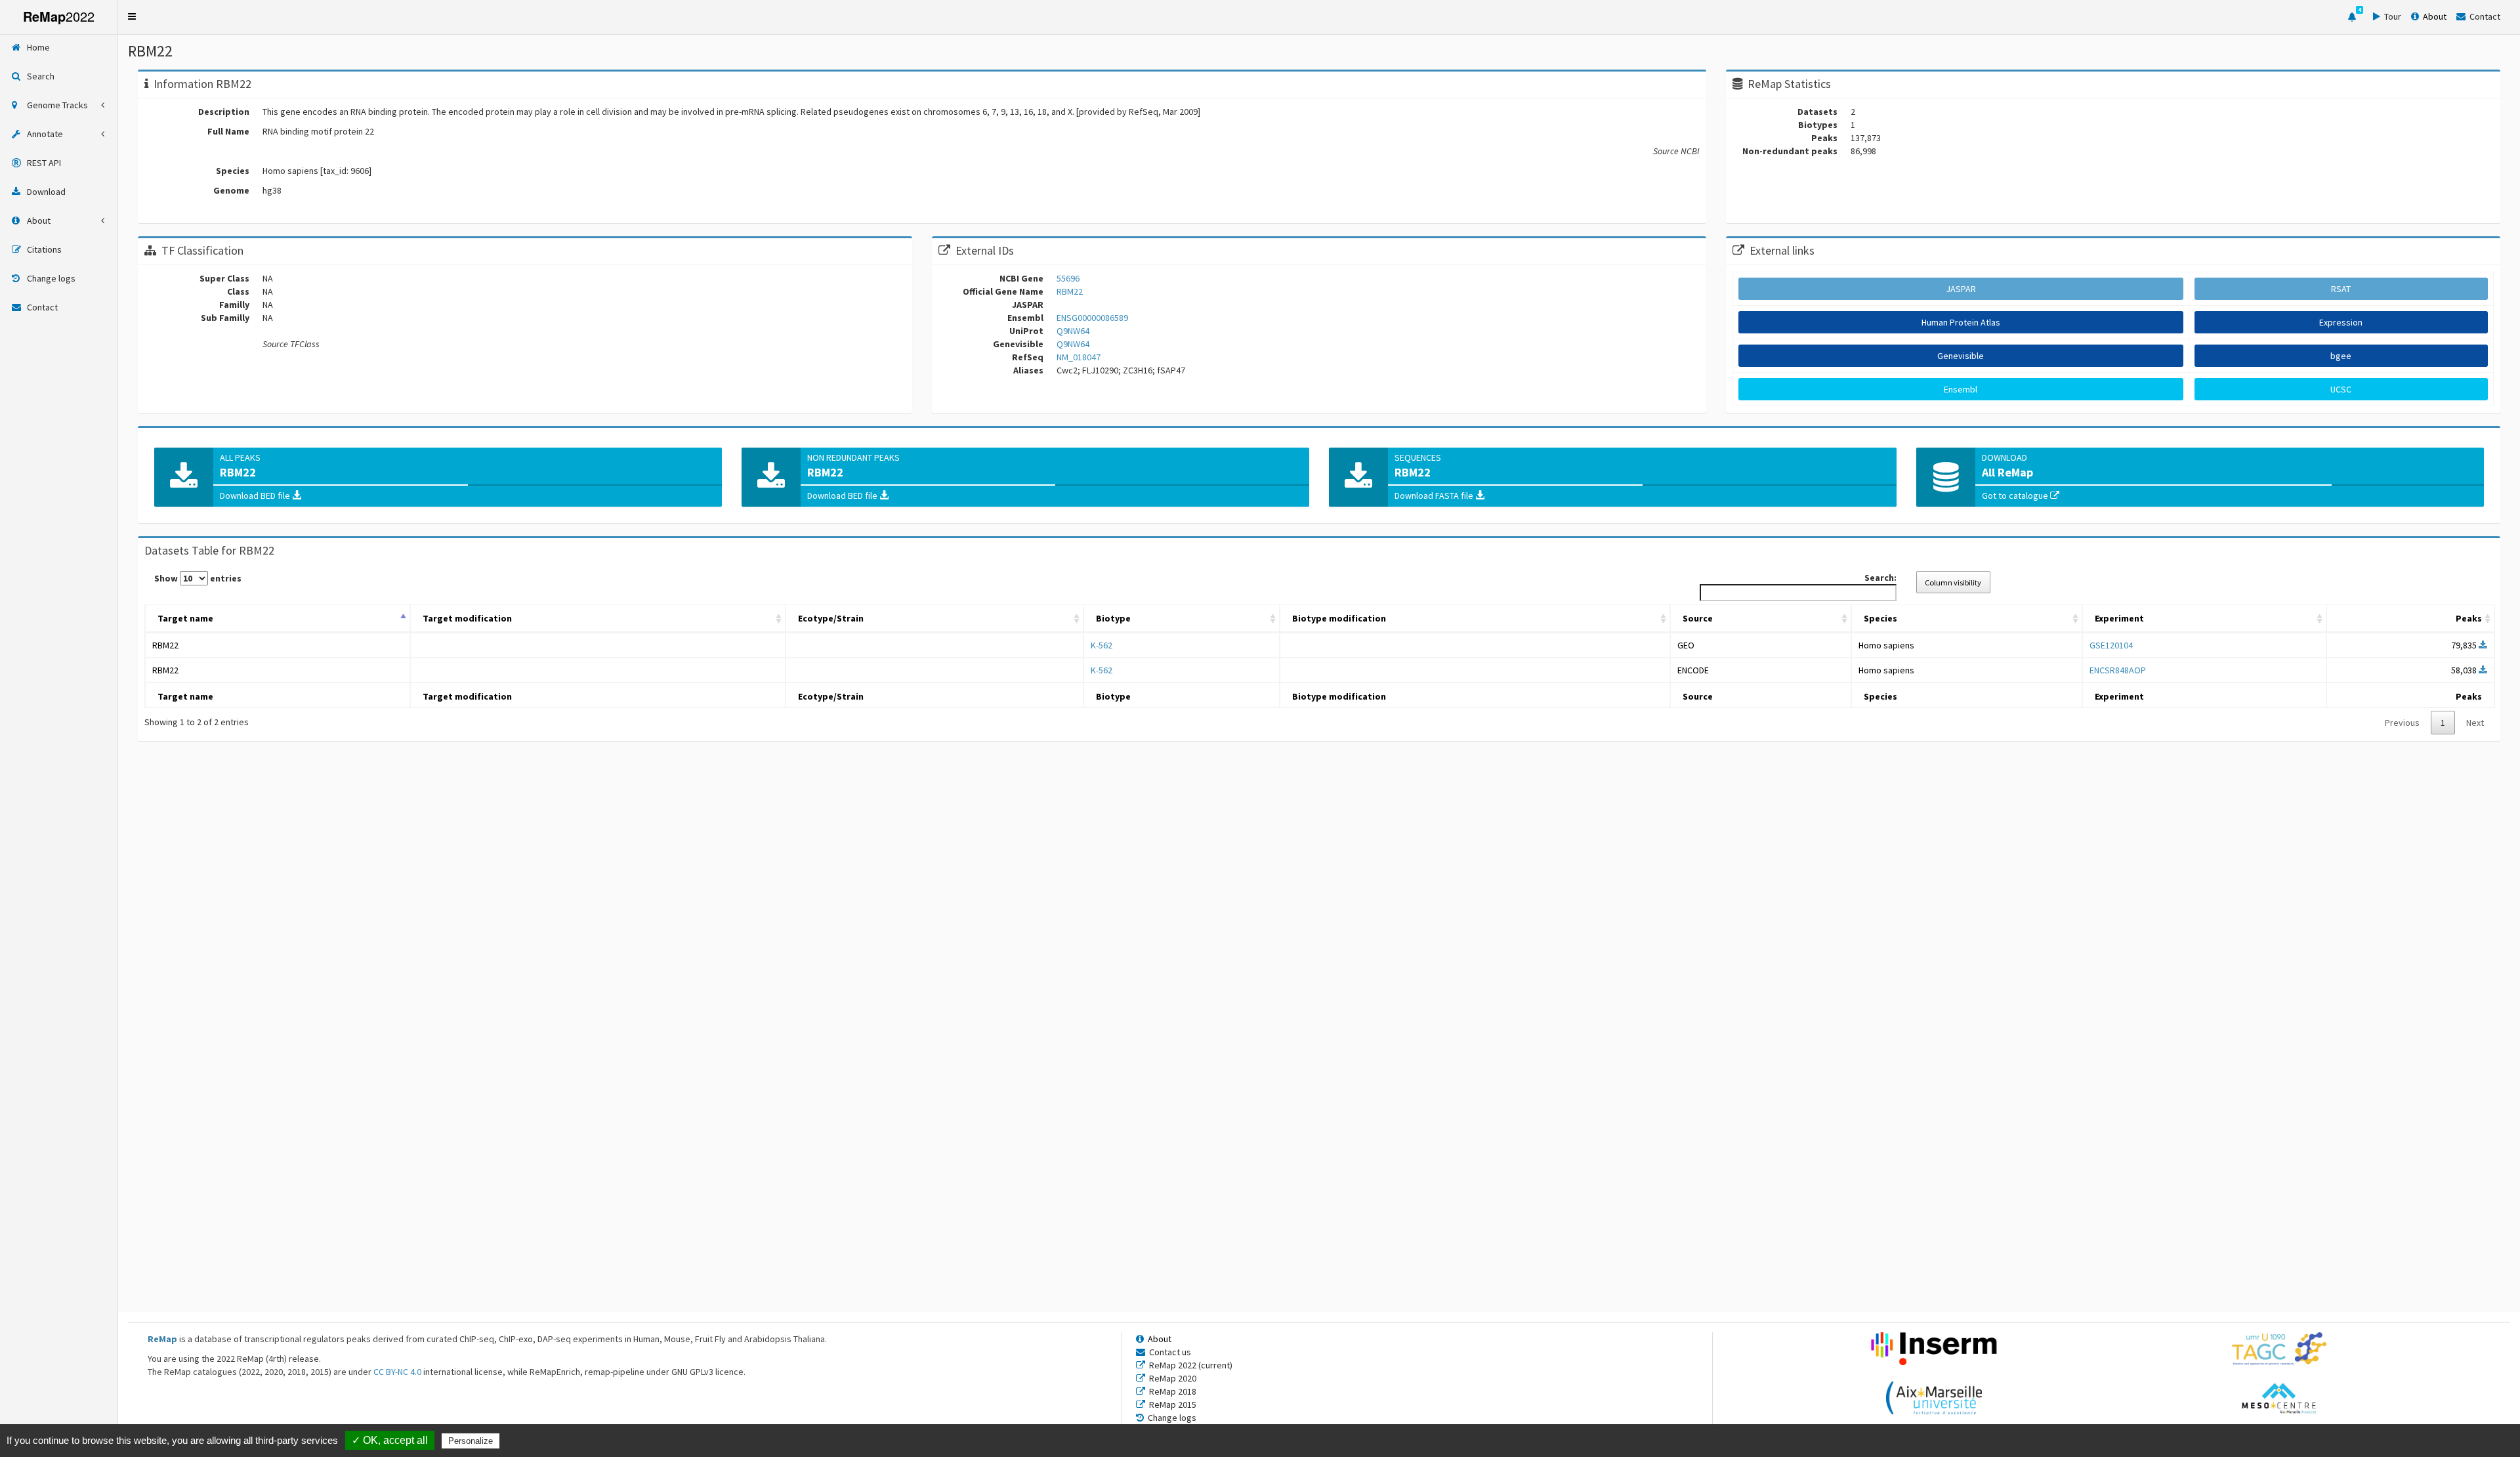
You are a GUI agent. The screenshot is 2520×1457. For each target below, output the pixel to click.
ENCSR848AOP (2118, 670)
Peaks (2469, 618)
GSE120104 (2111, 645)
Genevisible (1961, 356)
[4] (2352, 17)
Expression (2341, 322)
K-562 (1102, 645)
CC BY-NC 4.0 (397, 1372)
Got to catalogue (2016, 496)
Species (1880, 618)
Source (1698, 618)
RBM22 (165, 645)
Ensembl (1961, 389)
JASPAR (1961, 289)
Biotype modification (1339, 618)
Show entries (198, 578)
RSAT (2341, 289)
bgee (2341, 356)
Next (2475, 723)
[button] (132, 16)
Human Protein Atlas (1961, 322)
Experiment (2119, 618)
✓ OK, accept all (390, 1440)
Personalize (471, 1441)
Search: (1880, 578)
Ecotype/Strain (831, 618)
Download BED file (256, 496)
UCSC (2341, 389)
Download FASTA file (1435, 496)
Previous (2402, 723)
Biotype (1113, 618)
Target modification (467, 618)
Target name (185, 618)
